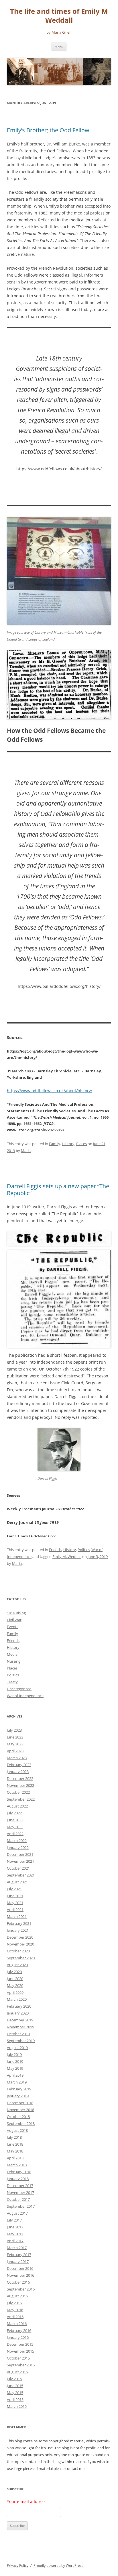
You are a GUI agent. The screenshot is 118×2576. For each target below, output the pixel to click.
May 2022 (15, 1827)
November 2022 (20, 1785)
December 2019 (20, 2020)
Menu (59, 47)
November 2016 (20, 2275)
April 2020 (15, 1992)
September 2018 (21, 2123)
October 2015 (18, 2358)
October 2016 (18, 2282)
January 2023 (18, 1772)
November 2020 (20, 1944)
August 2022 (17, 1806)
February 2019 (19, 2089)
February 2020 (19, 2006)
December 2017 (20, 2186)
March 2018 (17, 2165)
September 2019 (21, 2041)
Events (13, 1627)
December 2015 (20, 2344)
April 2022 (15, 1834)
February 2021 (19, 1923)
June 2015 (15, 2386)
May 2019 (15, 2068)
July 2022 (14, 1813)
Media (12, 1654)
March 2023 (17, 1758)
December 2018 (20, 2103)
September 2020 (21, 1958)
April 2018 (15, 2158)
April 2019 (15, 2075)
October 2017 (18, 2199)
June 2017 (15, 2227)
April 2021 (15, 1910)
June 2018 (15, 2144)
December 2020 (20, 1937)
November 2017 (20, 2192)
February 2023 (19, 1765)
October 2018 (18, 2117)
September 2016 (21, 2289)
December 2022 (20, 1778)
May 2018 (15, 2151)
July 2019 (14, 2054)
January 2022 (18, 1847)
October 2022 (18, 1792)
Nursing (14, 1661)
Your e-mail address (26, 2501)
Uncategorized (19, 1689)
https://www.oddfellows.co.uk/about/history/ (50, 1091)
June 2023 (15, 1737)
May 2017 (15, 2234)
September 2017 (21, 2206)
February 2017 (19, 2255)
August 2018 (17, 2130)
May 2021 (15, 1903)
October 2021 (18, 1868)
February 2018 (19, 2172)
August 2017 (17, 2213)
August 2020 (17, 1965)
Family (55, 1144)
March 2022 (17, 1841)
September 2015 (21, 2365)
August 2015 (17, 2372)
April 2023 (15, 1751)
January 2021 (18, 1930)
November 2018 (20, 2110)
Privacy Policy (18, 2566)
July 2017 (14, 2220)
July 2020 (14, 1972)
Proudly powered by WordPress (58, 2566)
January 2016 (18, 2337)
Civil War (14, 1620)
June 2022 (15, 1820)
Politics (84, 1550)
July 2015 (14, 2379)
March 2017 (17, 2248)
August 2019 (17, 2048)
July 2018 (14, 2137)
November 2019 (20, 2027)
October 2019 (18, 2034)
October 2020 (18, 1951)
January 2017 (18, 2261)
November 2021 (20, 1861)
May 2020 (15, 1985)
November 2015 (20, 2351)
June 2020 (15, 1979)
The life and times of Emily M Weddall (59, 16)
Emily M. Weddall (67, 1557)
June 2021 (15, 1896)
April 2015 (15, 2399)
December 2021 (20, 1854)
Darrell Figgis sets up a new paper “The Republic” (58, 1190)
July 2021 (14, 1889)
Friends (55, 1550)
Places (81, 1144)
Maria (26, 1151)
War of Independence (25, 1696)
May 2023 (15, 1744)
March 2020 (17, 1999)
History (68, 1144)
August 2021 (17, 1882)
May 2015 (15, 2393)
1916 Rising (16, 1613)
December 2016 (20, 2268)
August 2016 (17, 2296)
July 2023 (14, 1730)
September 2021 (21, 1875)
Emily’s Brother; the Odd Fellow (48, 130)
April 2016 (15, 2317)
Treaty (12, 1682)
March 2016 (17, 2324)
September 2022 (21, 1799)
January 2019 (18, 2096)
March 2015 (17, 2406)
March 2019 (17, 2082)
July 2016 (14, 2303)
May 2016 (15, 2310)
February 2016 (19, 2330)
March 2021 (17, 1916)
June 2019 (15, 2061)
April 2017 (15, 2241)
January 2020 (18, 2013)
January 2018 (18, 2179)
